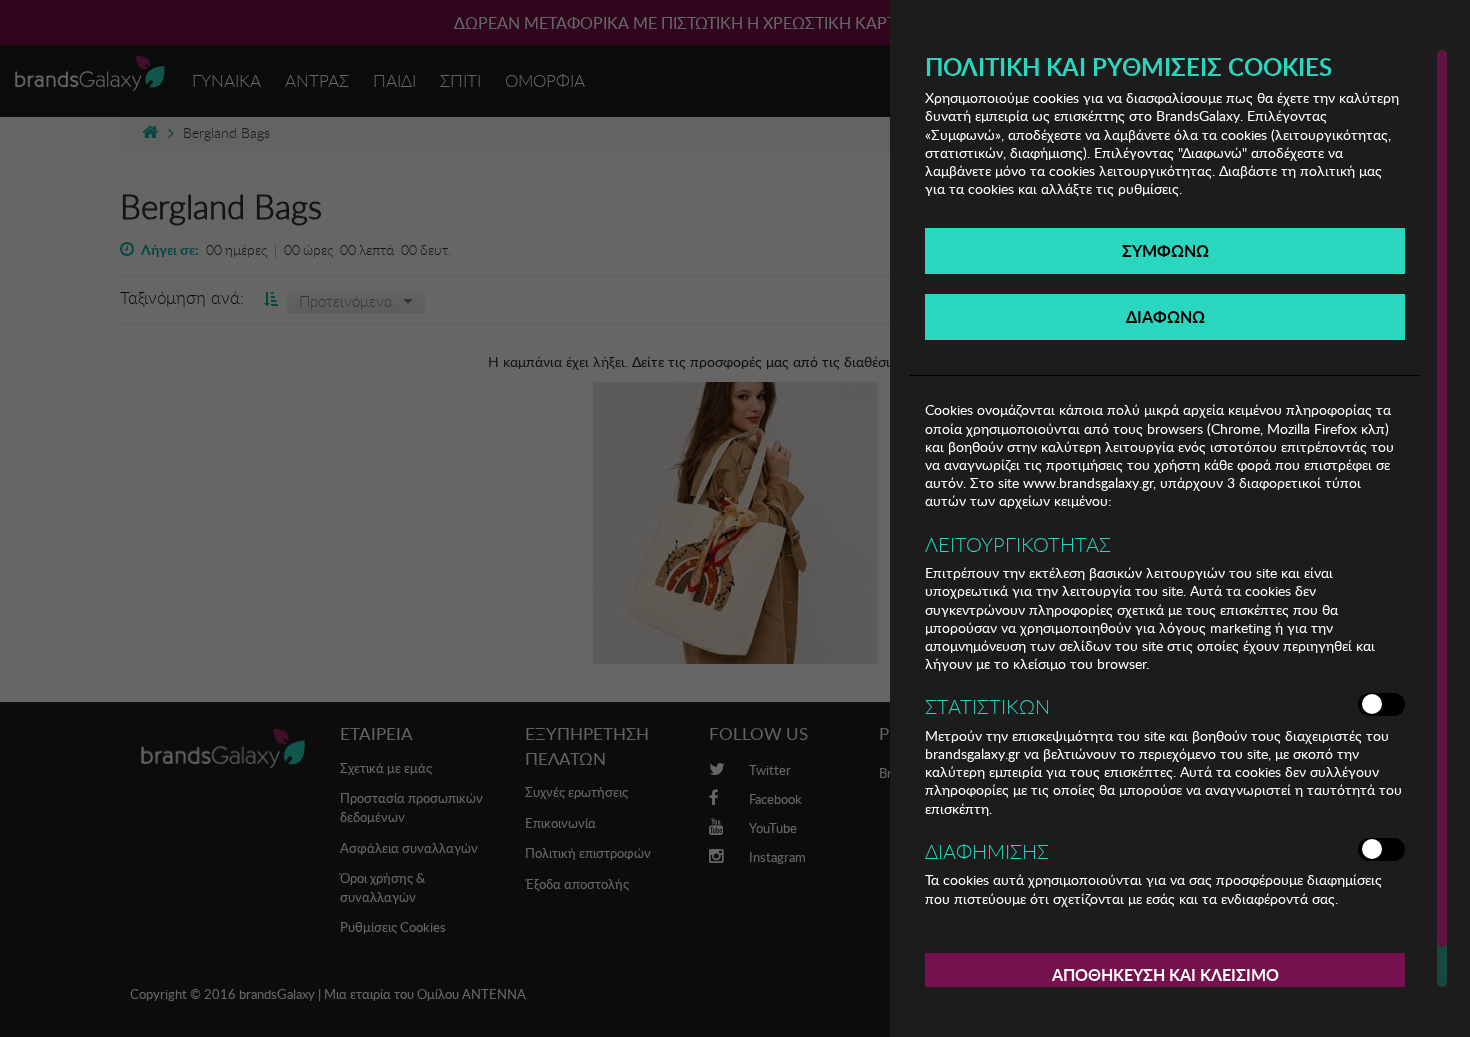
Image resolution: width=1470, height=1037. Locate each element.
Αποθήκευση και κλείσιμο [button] (1165, 974)
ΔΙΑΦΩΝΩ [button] (1165, 316)
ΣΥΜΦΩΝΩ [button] (1165, 250)
